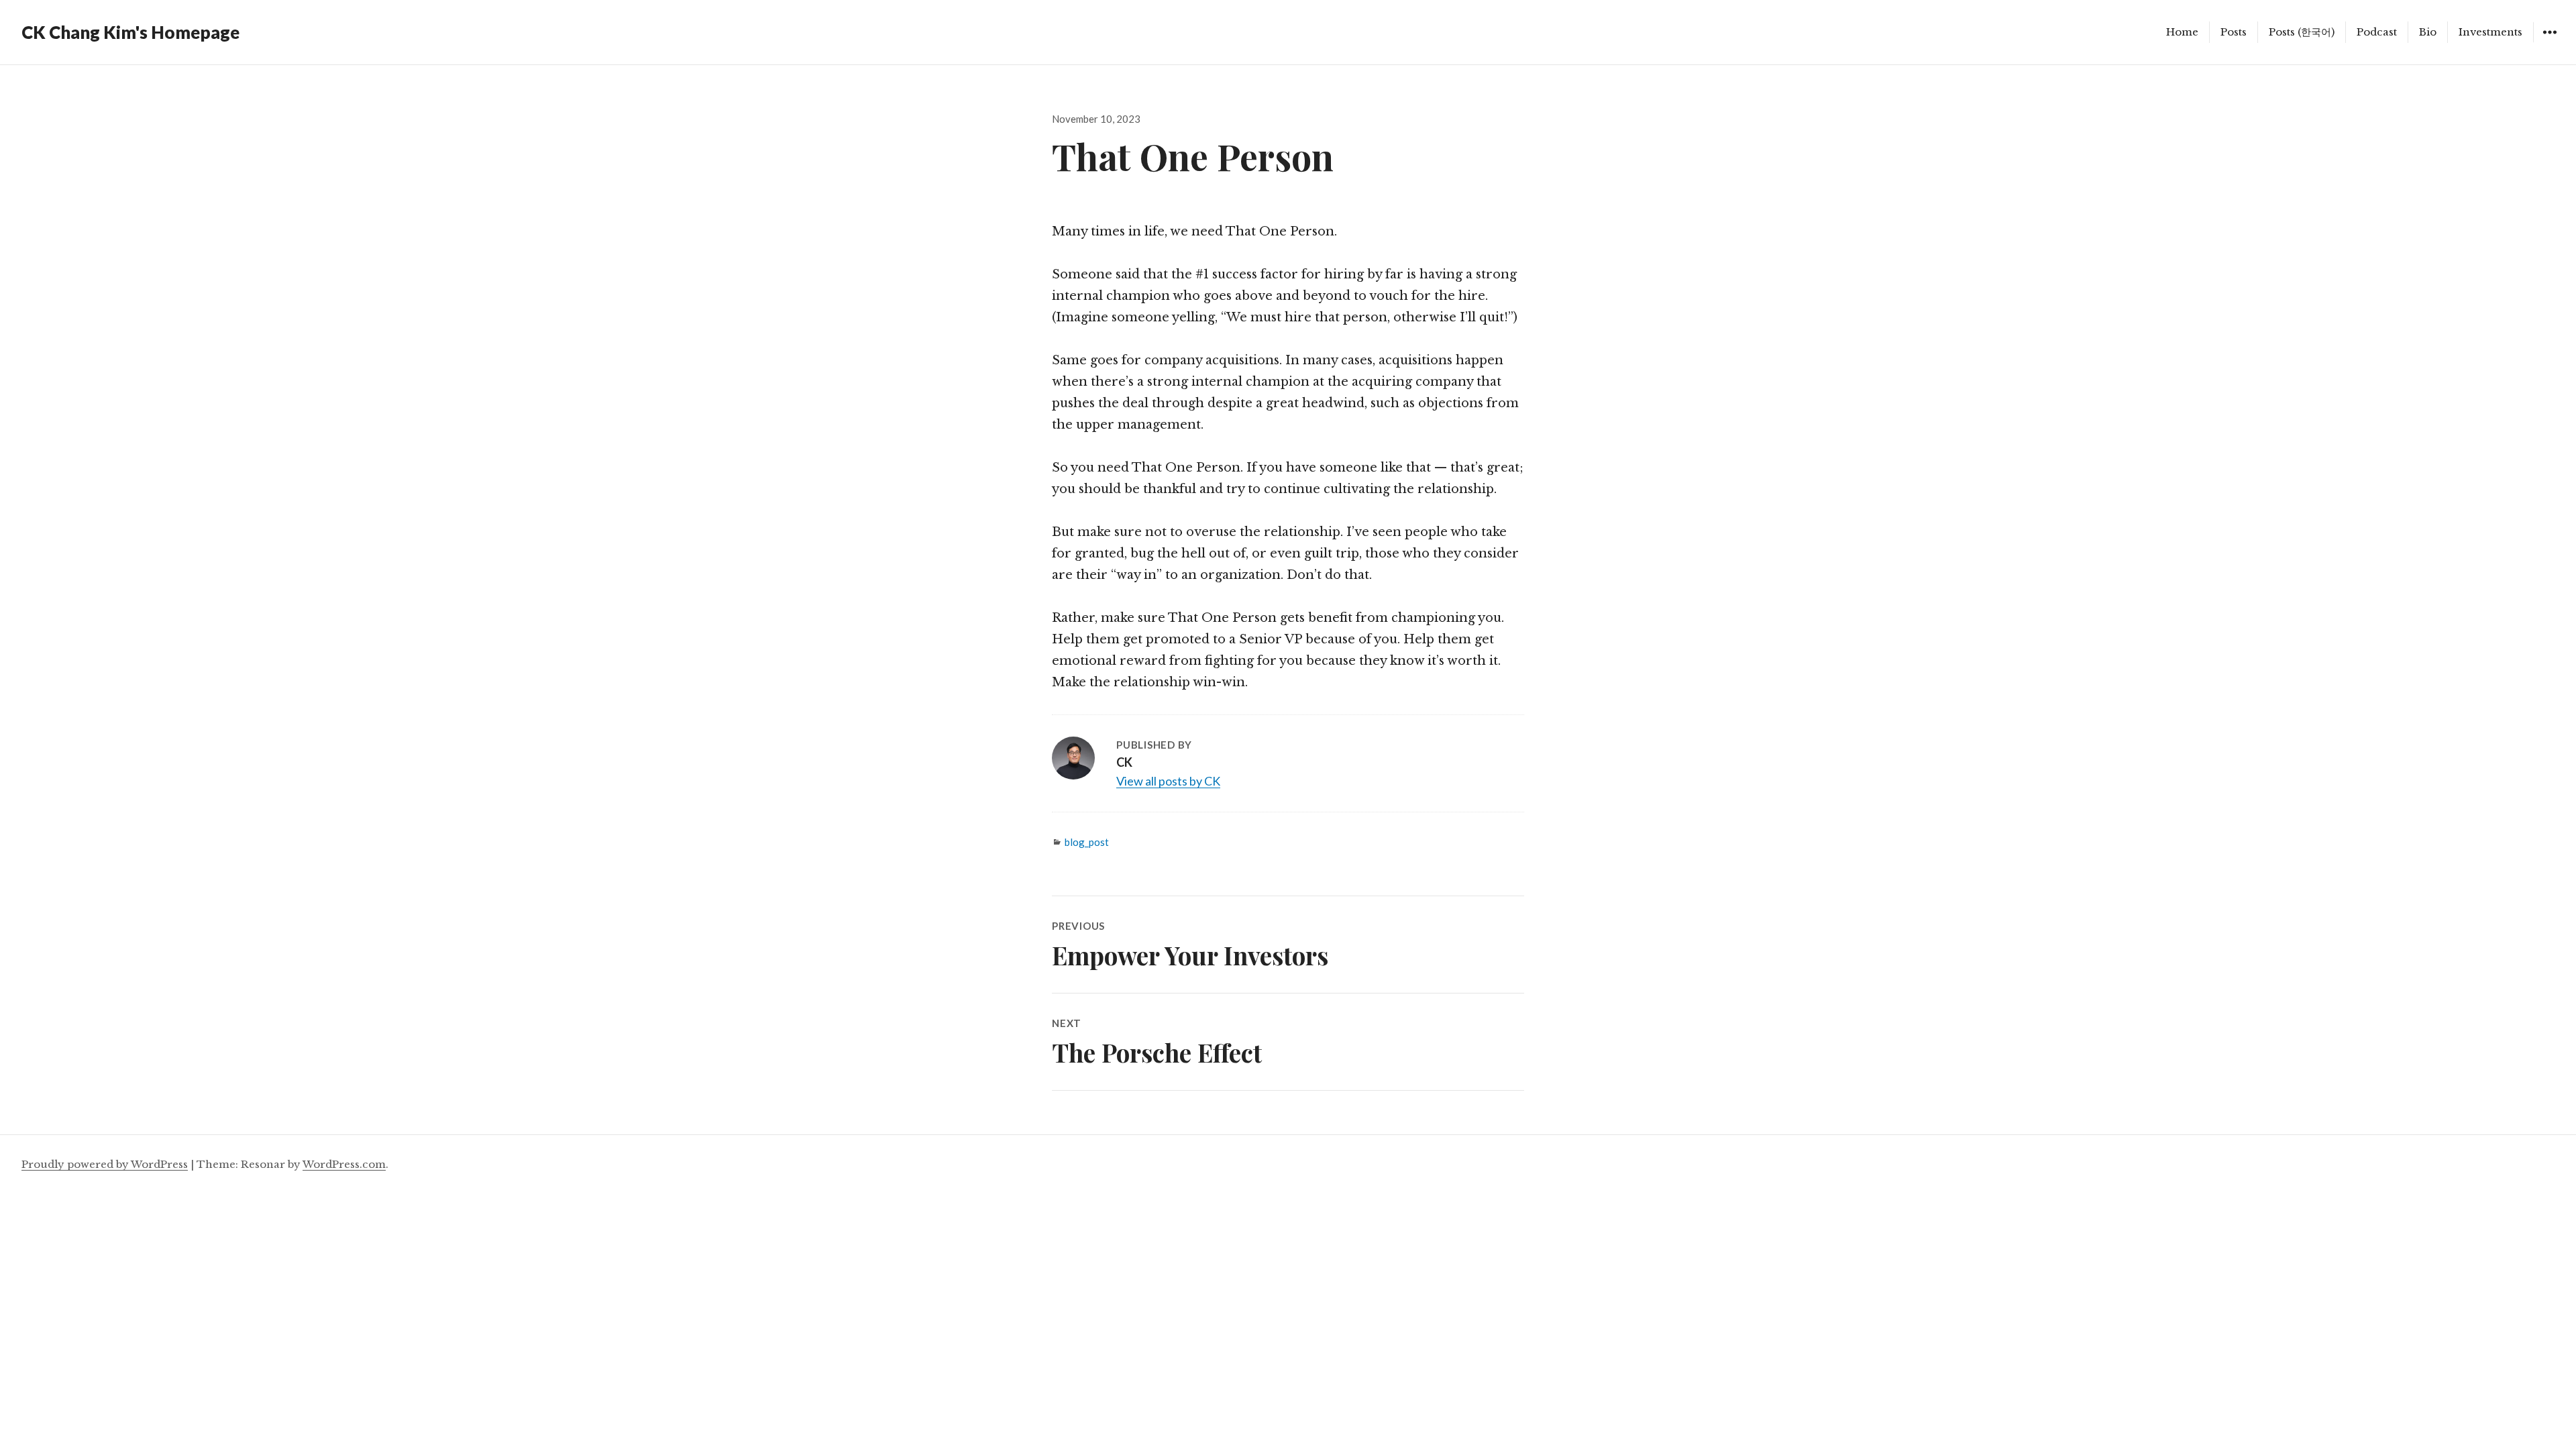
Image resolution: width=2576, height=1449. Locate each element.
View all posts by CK (1168, 781)
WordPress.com (344, 1164)
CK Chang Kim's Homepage (130, 32)
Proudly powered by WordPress (105, 1164)
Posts (2234, 32)
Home (2182, 32)
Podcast (2377, 32)
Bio (2428, 32)
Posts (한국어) (2302, 32)
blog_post (1087, 842)
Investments (2490, 32)
